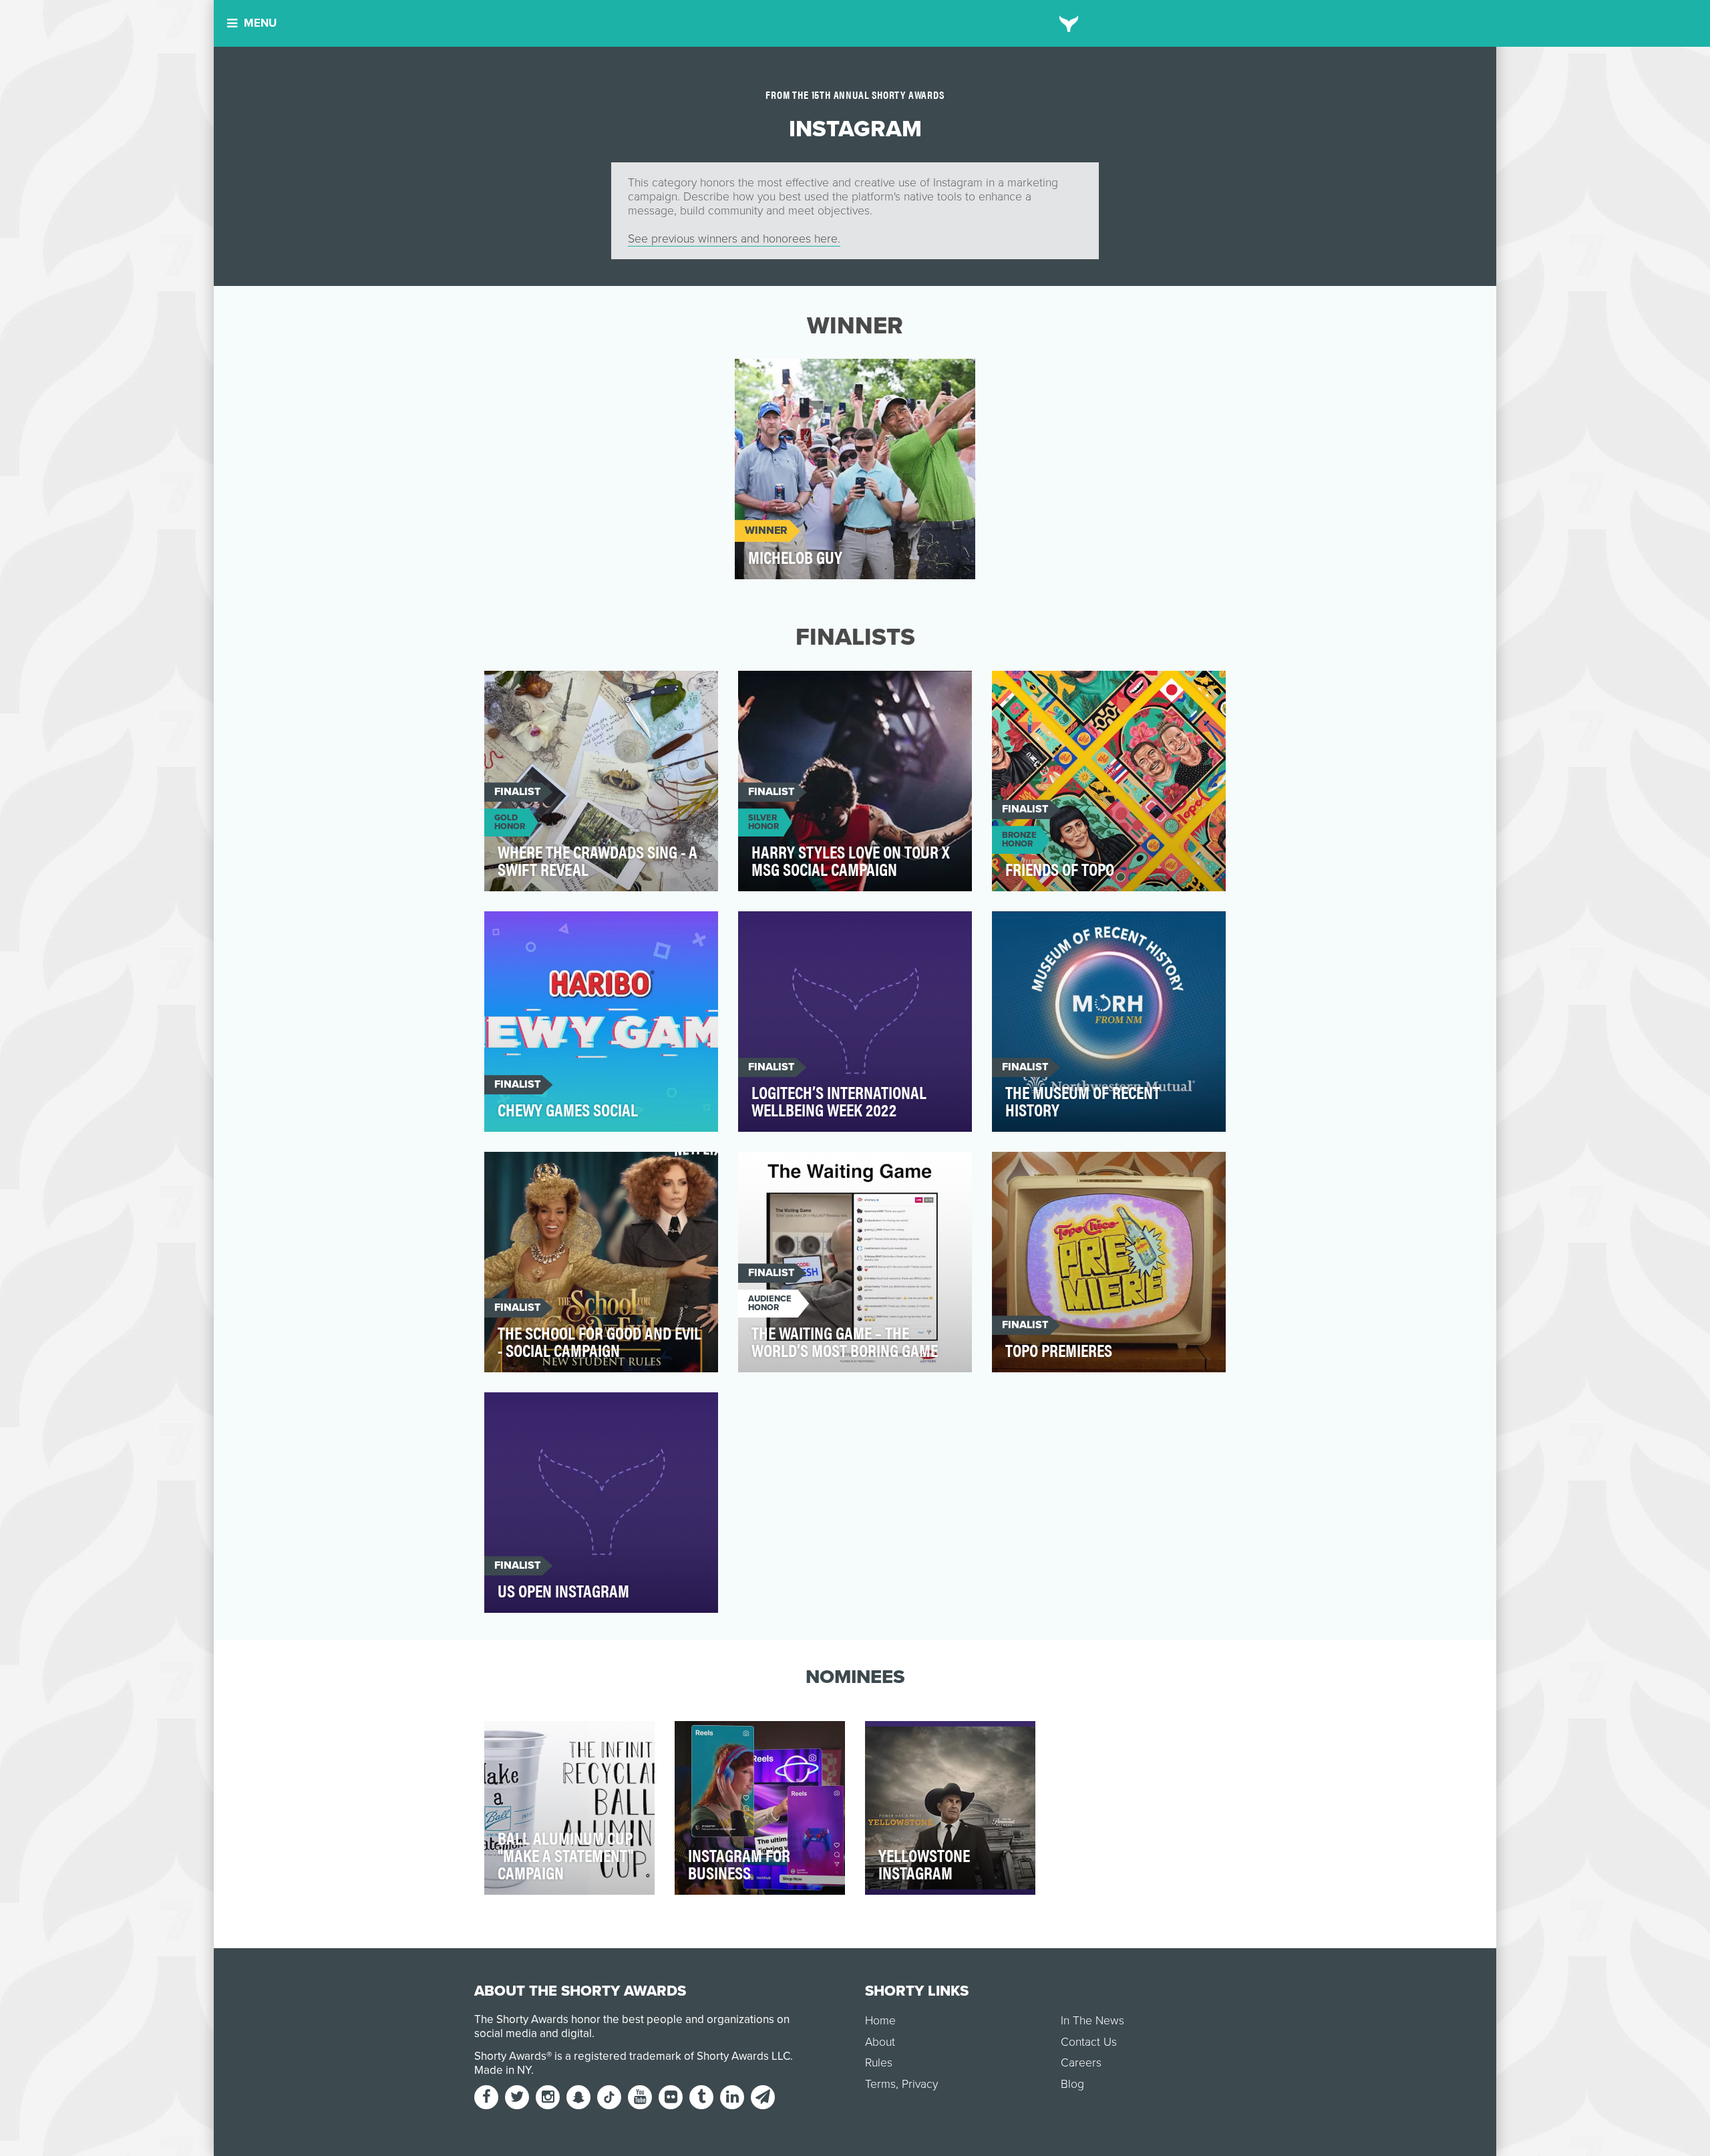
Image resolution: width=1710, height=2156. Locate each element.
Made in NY (503, 2070)
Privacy (920, 2084)
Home (880, 2021)
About (880, 2042)
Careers (1081, 2063)
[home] (1069, 23)
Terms (880, 2084)
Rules (879, 2063)
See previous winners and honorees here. (734, 239)
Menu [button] (260, 23)
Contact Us (1089, 2042)
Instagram (775, 376)
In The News (1092, 2021)
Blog (1072, 2084)
